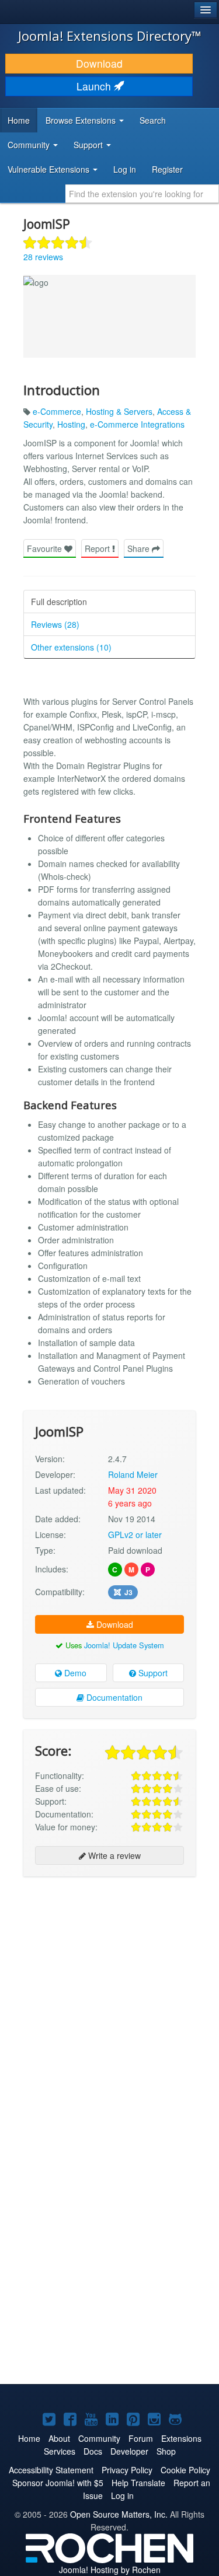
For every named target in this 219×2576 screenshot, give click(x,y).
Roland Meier (133, 1474)
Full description (59, 602)
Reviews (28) (55, 624)
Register (167, 169)
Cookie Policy (185, 2470)
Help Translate (138, 2483)
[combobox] (142, 194)
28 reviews (43, 257)
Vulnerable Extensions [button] (50, 169)
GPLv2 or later (135, 1535)
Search (153, 120)
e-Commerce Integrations (137, 424)
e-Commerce (57, 411)
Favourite (46, 548)
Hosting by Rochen (110, 2570)
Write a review (113, 1855)
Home (19, 120)
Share (140, 548)
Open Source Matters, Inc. (119, 2514)
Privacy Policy (127, 2470)
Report (98, 548)
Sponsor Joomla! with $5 (58, 2483)
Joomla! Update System (124, 1645)
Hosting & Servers (119, 411)
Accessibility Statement (51, 2470)
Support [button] (89, 145)
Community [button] (30, 145)
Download (99, 63)
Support (152, 1673)
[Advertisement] (109, 1997)
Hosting (71, 424)
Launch (95, 86)
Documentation (113, 1697)
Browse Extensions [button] (82, 120)
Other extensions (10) (71, 647)
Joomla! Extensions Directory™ (110, 36)
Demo (74, 1673)
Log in (125, 169)
